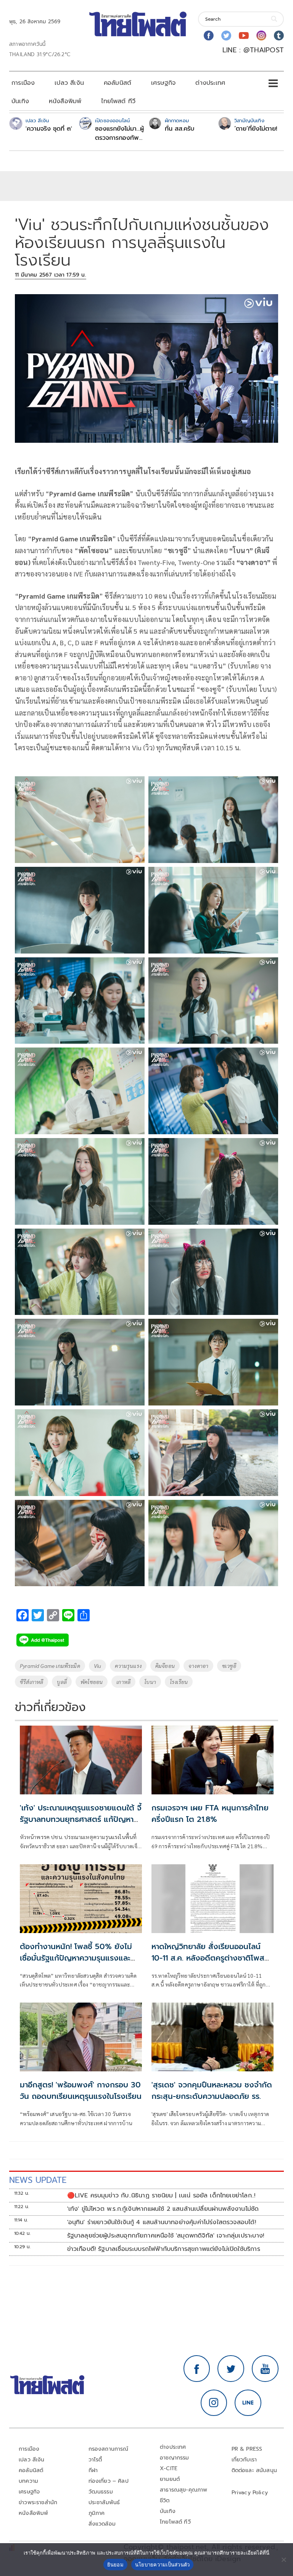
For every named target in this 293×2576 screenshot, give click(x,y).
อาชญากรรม (175, 2458)
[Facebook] (209, 36)
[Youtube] (244, 36)
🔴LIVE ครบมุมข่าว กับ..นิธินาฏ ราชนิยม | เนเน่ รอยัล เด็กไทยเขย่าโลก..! (161, 2196)
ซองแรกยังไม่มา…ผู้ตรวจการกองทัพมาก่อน (119, 133)
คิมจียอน (165, 1666)
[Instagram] (261, 36)
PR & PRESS (247, 2449)
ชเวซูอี (229, 1666)
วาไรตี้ (95, 2460)
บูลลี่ (62, 1682)
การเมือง (23, 83)
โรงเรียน (179, 1682)
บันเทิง (20, 101)
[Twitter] (226, 36)
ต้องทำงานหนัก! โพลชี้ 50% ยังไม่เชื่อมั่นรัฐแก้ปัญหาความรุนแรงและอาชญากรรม (76, 1958)
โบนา (150, 1682)
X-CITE (169, 2468)
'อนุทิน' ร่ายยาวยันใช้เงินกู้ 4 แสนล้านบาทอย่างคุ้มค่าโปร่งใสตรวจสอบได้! (162, 2222)
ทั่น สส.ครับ (180, 129)
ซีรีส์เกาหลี (31, 1682)
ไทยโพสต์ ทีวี (118, 101)
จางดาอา (198, 1666)
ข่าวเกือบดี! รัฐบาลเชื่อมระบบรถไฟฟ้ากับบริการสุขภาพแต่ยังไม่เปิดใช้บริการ (164, 2249)
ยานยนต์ (170, 2479)
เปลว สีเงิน (69, 83)
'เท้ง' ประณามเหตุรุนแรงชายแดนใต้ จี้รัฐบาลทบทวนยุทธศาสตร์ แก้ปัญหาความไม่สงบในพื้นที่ (81, 1819)
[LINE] (248, 2403)
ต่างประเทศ (210, 83)
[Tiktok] (279, 36)
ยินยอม (115, 2565)
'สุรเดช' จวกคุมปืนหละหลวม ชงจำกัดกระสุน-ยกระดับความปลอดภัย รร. (212, 2090)
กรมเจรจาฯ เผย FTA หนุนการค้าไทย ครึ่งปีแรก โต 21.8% (210, 1813)
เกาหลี (123, 1682)
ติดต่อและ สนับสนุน (254, 2470)
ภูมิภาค (97, 2513)
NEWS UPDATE (38, 2180)
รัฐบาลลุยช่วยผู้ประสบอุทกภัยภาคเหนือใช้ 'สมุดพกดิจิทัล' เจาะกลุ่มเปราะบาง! (166, 2236)
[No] (283, 2560)
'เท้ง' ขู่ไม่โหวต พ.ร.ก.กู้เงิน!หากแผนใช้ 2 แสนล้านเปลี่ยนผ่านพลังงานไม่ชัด (163, 2209)
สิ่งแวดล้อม (102, 2524)
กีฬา (93, 2470)
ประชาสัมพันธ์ (104, 2502)
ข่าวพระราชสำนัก (38, 2502)
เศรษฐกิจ (163, 83)
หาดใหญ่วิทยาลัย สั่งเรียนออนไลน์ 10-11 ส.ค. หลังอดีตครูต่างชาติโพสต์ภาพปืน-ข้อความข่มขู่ (211, 1958)
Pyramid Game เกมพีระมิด (50, 1666)
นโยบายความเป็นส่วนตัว (163, 2565)
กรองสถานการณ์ (109, 2449)
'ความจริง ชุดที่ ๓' (49, 129)
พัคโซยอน (92, 1682)
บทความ (28, 2481)
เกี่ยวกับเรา (244, 2460)
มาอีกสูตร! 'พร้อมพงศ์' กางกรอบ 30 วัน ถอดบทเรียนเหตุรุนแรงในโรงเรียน (81, 2090)
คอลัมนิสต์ (118, 83)
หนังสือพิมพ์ (65, 101)
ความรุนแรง (128, 1666)
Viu (98, 1666)
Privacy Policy (250, 2493)
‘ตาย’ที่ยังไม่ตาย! (256, 129)
